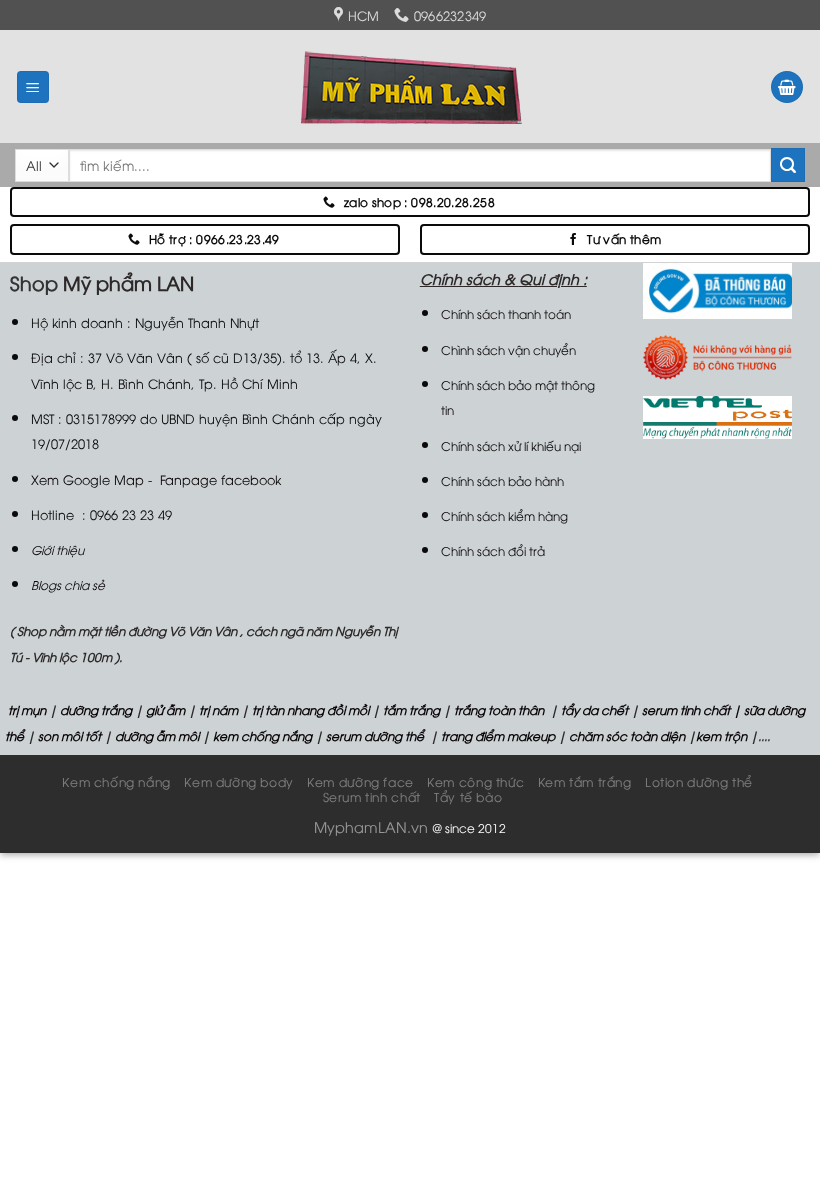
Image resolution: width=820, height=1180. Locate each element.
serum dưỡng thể (376, 735)
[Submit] (788, 165)
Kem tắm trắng (585, 781)
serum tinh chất (686, 709)
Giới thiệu (57, 549)
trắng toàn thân (499, 709)
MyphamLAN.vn (371, 826)
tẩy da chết (594, 709)
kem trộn (721, 735)
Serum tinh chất (372, 796)
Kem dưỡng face (360, 781)
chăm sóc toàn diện (625, 735)
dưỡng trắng (96, 709)
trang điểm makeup (496, 735)
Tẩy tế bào (468, 796)
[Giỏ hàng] (787, 87)
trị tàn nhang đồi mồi (310, 709)
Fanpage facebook (220, 479)
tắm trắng (411, 709)
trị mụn (27, 709)
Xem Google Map (87, 479)
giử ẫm (164, 709)
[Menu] (33, 87)
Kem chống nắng (116, 781)
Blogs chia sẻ (68, 584)
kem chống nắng (261, 735)
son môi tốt (69, 735)
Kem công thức (475, 781)
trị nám (218, 709)
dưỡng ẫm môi (155, 735)
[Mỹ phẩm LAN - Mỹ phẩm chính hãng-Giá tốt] (410, 86)
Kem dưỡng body (239, 781)
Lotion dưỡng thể (699, 781)
